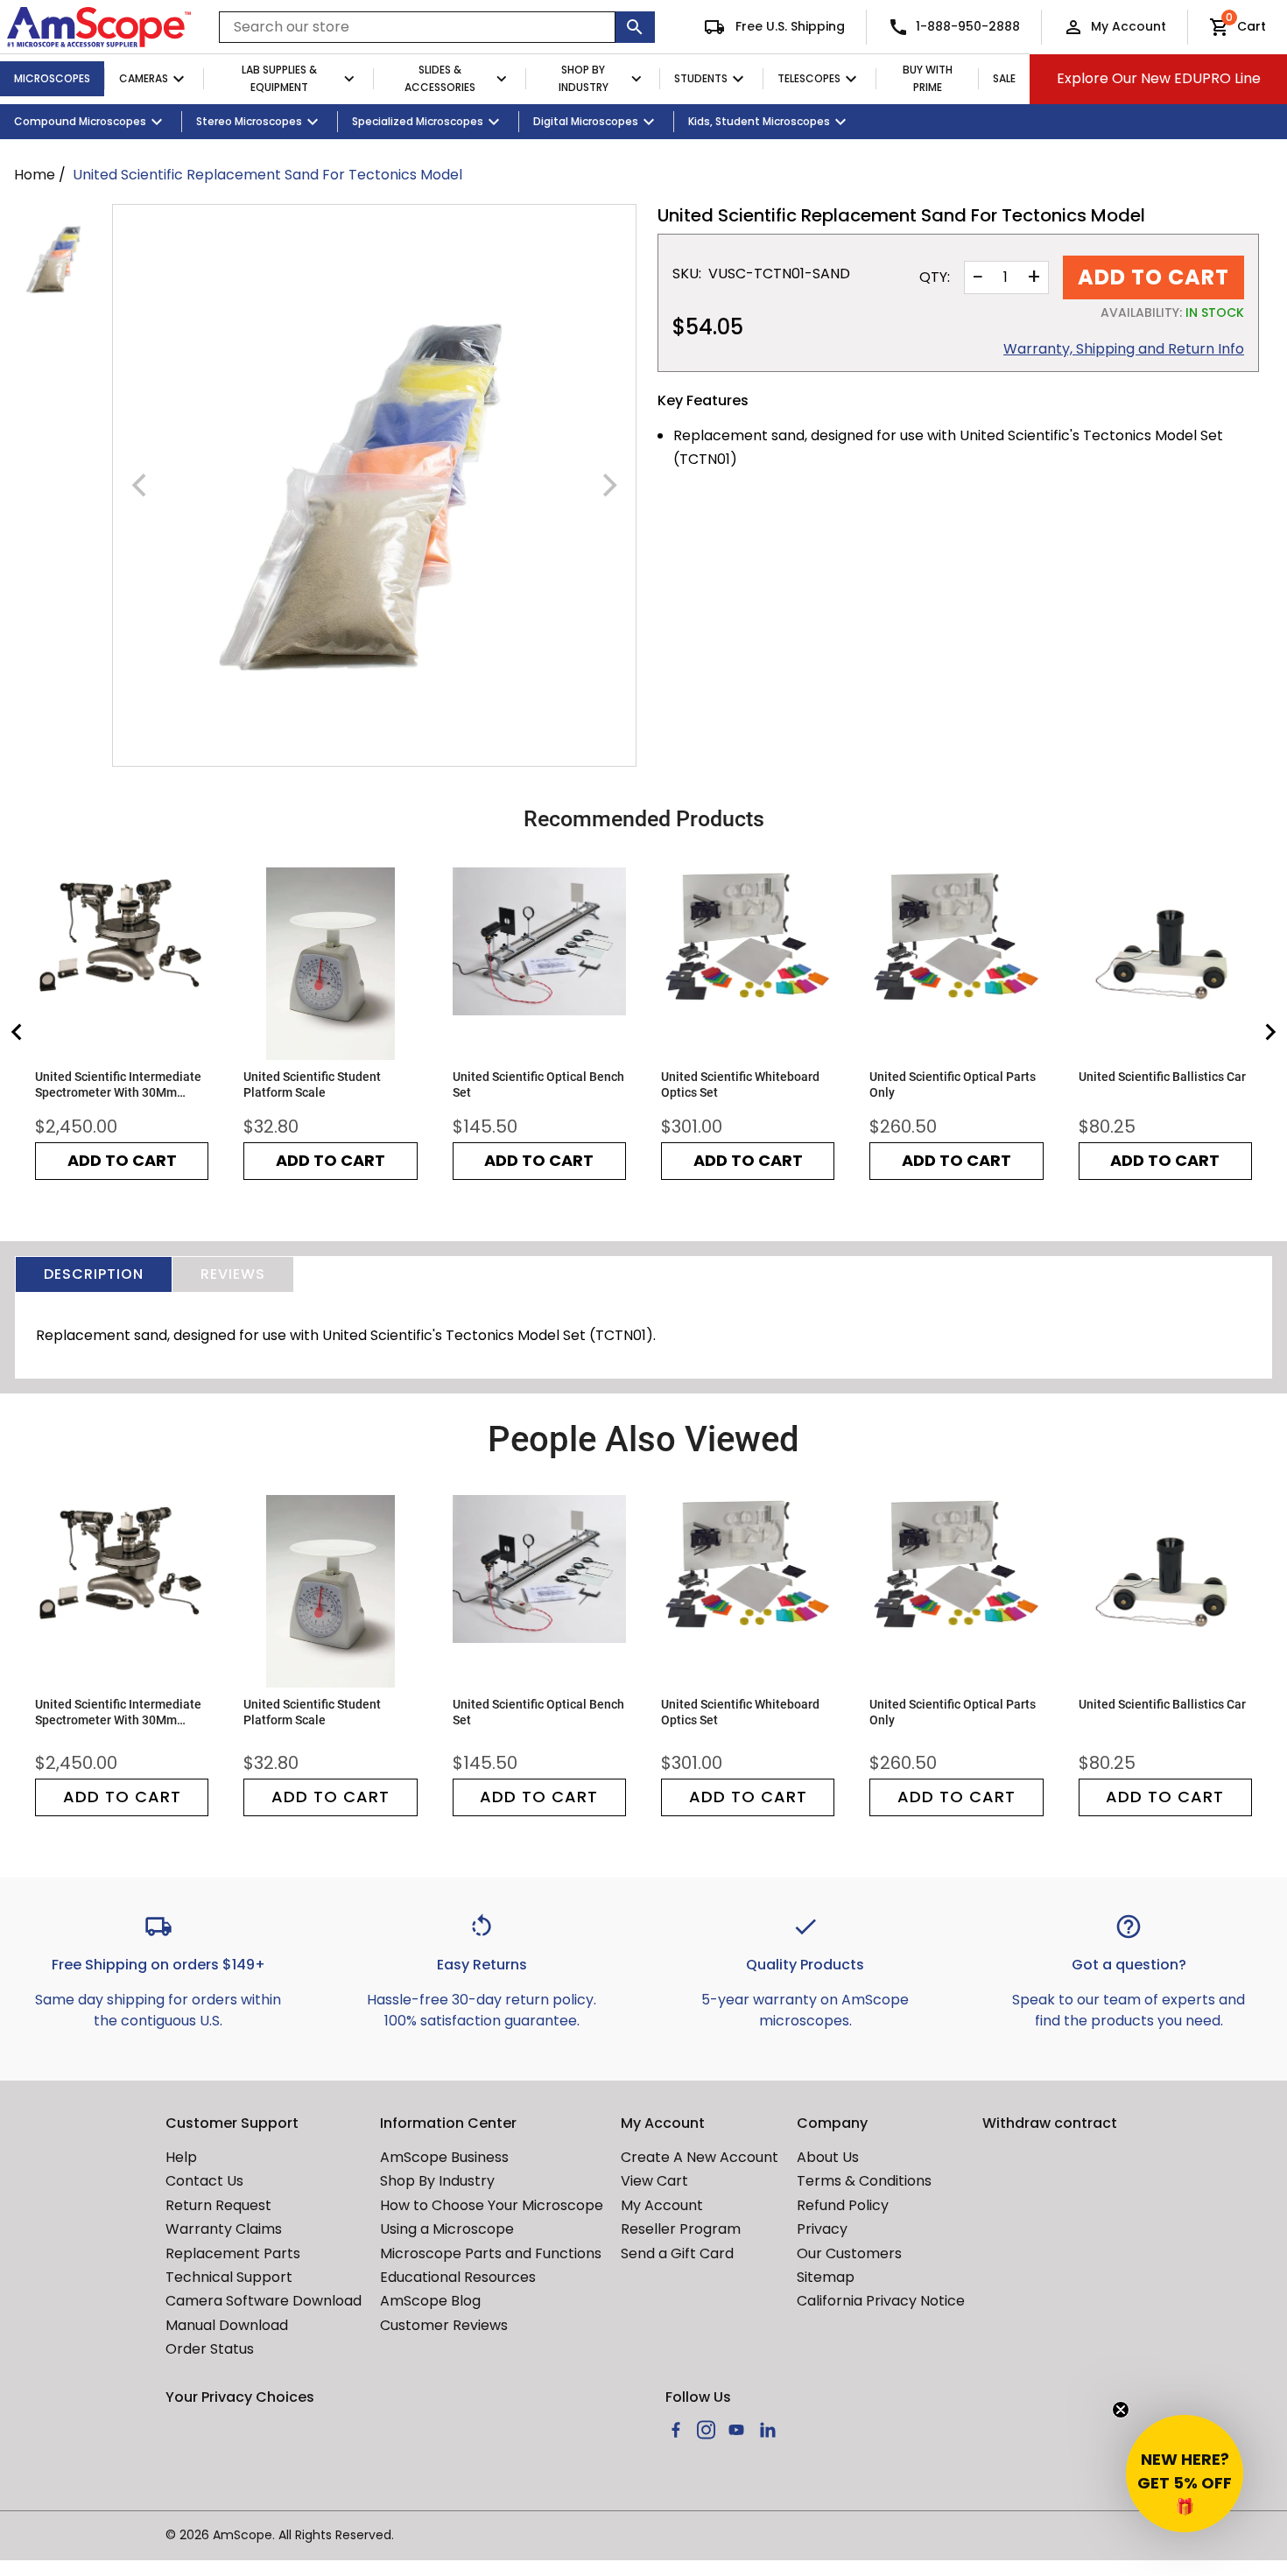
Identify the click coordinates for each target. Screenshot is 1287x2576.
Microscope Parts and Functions (491, 2253)
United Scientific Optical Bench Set (538, 1084)
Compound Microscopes (80, 121)
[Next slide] (1269, 1032)
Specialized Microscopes (418, 121)
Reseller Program (681, 2229)
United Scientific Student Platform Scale (312, 1084)
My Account (1129, 26)
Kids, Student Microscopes (759, 121)
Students (701, 78)
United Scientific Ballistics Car (1162, 1077)
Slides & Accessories (440, 79)
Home (35, 175)
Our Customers (849, 2253)
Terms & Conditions (864, 2181)
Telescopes (809, 78)
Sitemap (826, 2277)
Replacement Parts (233, 2253)
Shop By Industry (584, 79)
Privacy (822, 2229)
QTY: (935, 277)
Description (94, 1274)
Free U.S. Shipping (788, 26)
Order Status (210, 2349)
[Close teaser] (1121, 2410)
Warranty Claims (224, 2229)
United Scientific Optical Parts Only (953, 1084)
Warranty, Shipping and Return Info (1124, 349)
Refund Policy (843, 2205)
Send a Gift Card (677, 2253)
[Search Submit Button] (635, 27)
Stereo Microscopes (249, 121)
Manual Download (227, 2325)
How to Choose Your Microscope (492, 2205)
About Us (828, 2157)
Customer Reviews (444, 2325)
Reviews (233, 1274)
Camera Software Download (264, 2301)
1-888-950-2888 (968, 26)
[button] (1185, 2474)
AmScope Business (444, 2157)
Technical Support (229, 2277)
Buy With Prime (928, 79)
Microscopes (52, 78)
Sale (1004, 78)
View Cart (654, 2181)
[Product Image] (56, 257)
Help (181, 2157)
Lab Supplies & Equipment (279, 79)
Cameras (144, 78)
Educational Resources (458, 2277)
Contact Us (204, 2181)
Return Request (218, 2205)
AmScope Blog (430, 2301)
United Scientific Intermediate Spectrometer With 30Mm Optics (118, 1085)
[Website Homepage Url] (99, 27)
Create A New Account (700, 2157)
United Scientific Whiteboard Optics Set (740, 1084)
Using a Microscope (447, 2229)
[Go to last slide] (18, 1032)
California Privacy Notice (881, 2301)
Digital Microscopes (586, 121)
